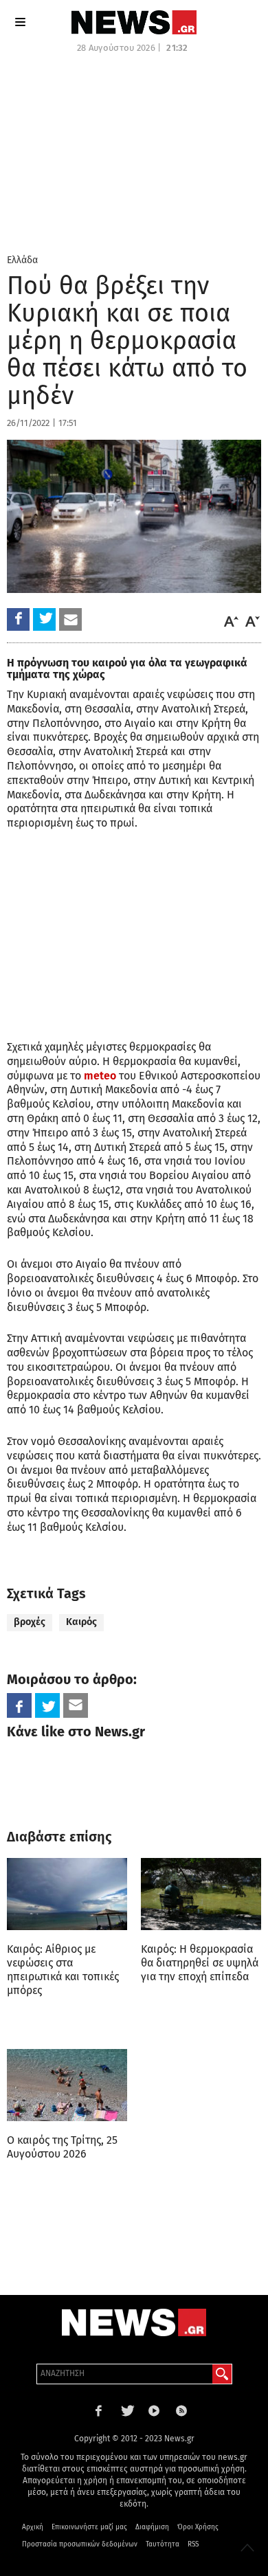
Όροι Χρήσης (198, 2527)
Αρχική (33, 2527)
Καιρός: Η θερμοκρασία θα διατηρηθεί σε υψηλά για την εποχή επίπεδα (200, 1963)
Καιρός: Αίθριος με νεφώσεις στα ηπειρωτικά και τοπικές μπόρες (63, 1970)
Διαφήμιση (152, 2527)
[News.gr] (134, 22)
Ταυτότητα (163, 2544)
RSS (193, 2544)
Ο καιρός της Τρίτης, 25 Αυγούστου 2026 (62, 2147)
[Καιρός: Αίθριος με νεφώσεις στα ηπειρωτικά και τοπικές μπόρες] (67, 1894)
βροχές (30, 1622)
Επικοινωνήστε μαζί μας (89, 2527)
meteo (99, 1076)
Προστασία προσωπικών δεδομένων (80, 2544)
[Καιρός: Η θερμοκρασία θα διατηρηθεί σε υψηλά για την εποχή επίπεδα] (201, 1894)
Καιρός (81, 1622)
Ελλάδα (22, 260)
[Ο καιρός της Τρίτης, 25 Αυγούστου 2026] (67, 2085)
